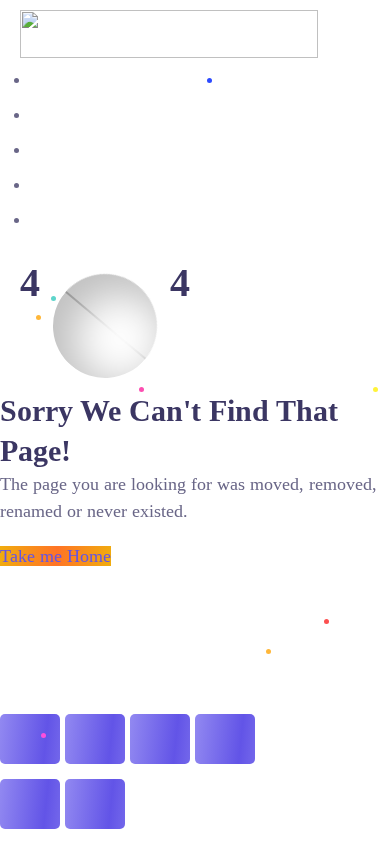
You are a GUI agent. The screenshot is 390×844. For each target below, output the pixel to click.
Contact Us (65, 149)
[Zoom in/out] (30, 739)
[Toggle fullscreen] (95, 739)
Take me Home (55, 556)
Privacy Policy (76, 219)
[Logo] (169, 23)
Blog (45, 114)
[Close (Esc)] (225, 739)
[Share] (160, 739)
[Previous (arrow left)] (30, 804)
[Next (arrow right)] (95, 804)
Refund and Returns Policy (115, 184)
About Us (61, 79)
